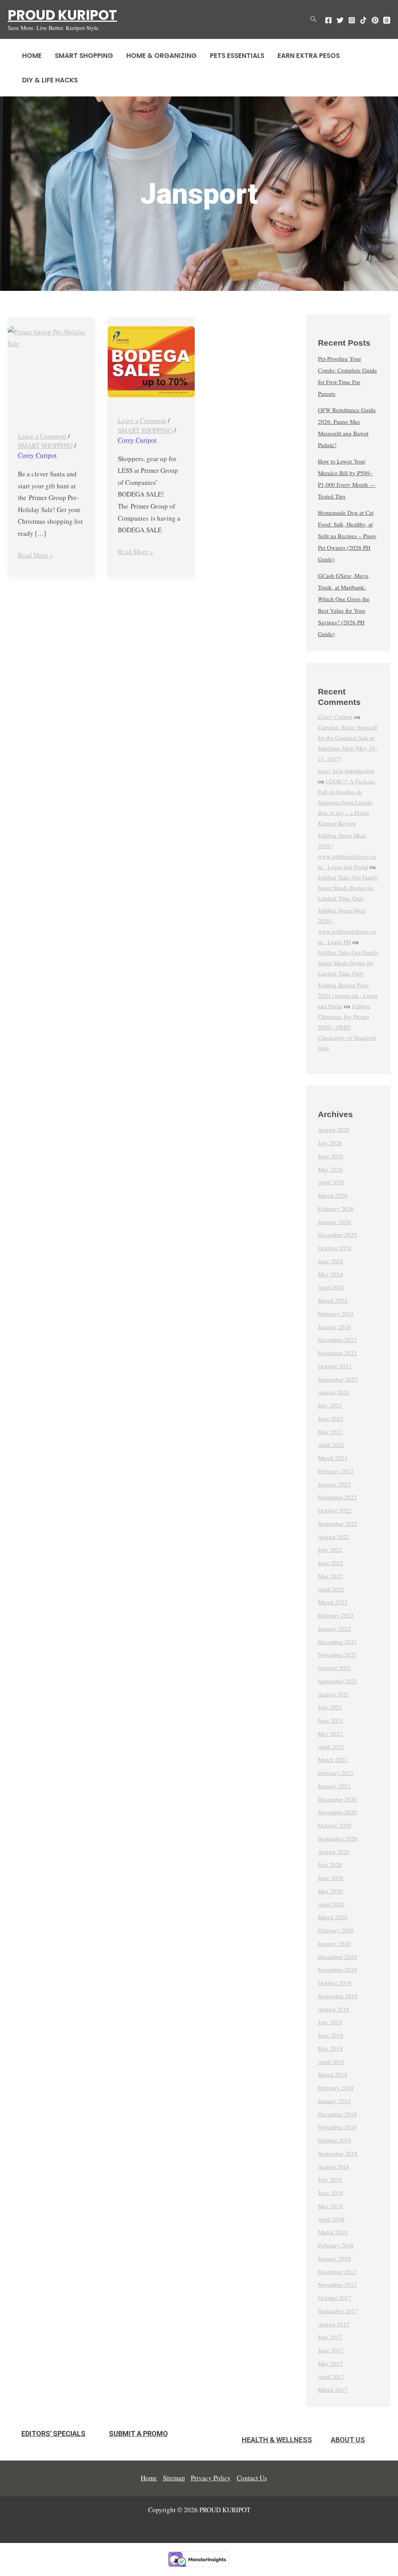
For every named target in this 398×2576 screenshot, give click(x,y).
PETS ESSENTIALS (237, 56)
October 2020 (335, 1825)
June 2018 (331, 2193)
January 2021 (334, 1786)
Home (149, 2478)
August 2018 (334, 2167)
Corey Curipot (335, 717)
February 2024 (336, 1313)
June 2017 (331, 2350)
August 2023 (334, 1392)
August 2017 (334, 2324)
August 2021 (334, 1694)
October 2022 (335, 1510)
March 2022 (333, 1602)
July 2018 (330, 2179)
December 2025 (337, 1235)
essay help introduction (346, 771)
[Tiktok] (363, 20)
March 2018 (333, 2232)
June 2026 (331, 1156)
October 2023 (335, 1366)
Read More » (36, 554)
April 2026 (331, 1182)
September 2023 (338, 1379)
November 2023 (337, 1353)
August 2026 (334, 1130)
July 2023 (330, 1405)
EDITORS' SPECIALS (53, 2433)
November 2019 (337, 1969)
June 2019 (331, 2035)
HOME (32, 56)
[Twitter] (340, 20)
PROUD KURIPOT (62, 15)
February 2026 (336, 1208)
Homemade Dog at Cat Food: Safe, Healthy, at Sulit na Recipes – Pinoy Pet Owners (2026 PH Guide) (347, 536)
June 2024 (331, 1261)
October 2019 (335, 1983)
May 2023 (330, 1432)
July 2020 (330, 1864)
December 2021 (337, 1642)
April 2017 (331, 2377)
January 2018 (334, 2258)
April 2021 (331, 1747)
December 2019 (337, 1957)
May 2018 (330, 2206)
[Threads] (387, 20)
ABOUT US (348, 2440)
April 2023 (331, 1445)
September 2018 (338, 2153)
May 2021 (330, 1733)
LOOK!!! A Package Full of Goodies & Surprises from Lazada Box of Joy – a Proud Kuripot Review (347, 802)
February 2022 (336, 1615)
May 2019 (330, 2048)
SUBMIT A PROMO (138, 2433)
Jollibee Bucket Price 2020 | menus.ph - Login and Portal (348, 995)
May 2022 (330, 1576)
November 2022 (337, 1497)
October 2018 (335, 2140)
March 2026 (333, 1195)
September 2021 (338, 1681)
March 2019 (333, 2074)
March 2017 (333, 2389)
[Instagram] (352, 20)
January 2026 (334, 1222)
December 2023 (337, 1340)
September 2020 (338, 1838)
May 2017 (330, 2363)
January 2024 (334, 1327)
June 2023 (331, 1418)
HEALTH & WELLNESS (277, 2440)
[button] (314, 19)
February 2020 (336, 1930)
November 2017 (337, 2284)
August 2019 (334, 2009)
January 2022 (334, 1628)
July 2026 (330, 1143)
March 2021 (333, 1759)
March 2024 (333, 1300)
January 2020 (334, 1943)
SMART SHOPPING (84, 56)
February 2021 (336, 1773)
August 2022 (334, 1537)
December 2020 (337, 1799)
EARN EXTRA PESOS (309, 56)
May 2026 (330, 1169)
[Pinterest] (375, 20)
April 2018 (331, 2219)
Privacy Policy (211, 2478)
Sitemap (174, 2478)
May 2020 (330, 1891)
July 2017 (330, 2337)
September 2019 (338, 1996)
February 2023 (336, 1471)
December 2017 (337, 2272)
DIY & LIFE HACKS (50, 80)
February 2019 (336, 2088)
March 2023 (333, 1458)
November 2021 (337, 1654)
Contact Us (252, 2478)
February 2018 (336, 2245)
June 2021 (331, 1720)
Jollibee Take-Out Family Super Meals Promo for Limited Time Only (348, 888)
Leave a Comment (42, 436)
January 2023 (334, 1484)
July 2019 (330, 2022)
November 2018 (337, 2127)
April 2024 (331, 1287)
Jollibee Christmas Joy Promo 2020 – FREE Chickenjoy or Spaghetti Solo (347, 1027)
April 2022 (331, 1589)
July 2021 (330, 1707)
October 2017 (335, 2298)
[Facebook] (328, 20)
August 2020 (334, 1852)
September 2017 (338, 2311)
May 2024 (330, 1274)
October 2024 (335, 1248)
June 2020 (331, 1878)
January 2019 (334, 2101)
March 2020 (333, 1917)
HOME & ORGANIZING (161, 56)
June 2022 (331, 1563)
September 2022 (338, 1523)
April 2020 (331, 1904)
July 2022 (330, 1549)
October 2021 (335, 1668)
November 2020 (337, 1812)
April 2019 (331, 2062)
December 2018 (337, 2114)
